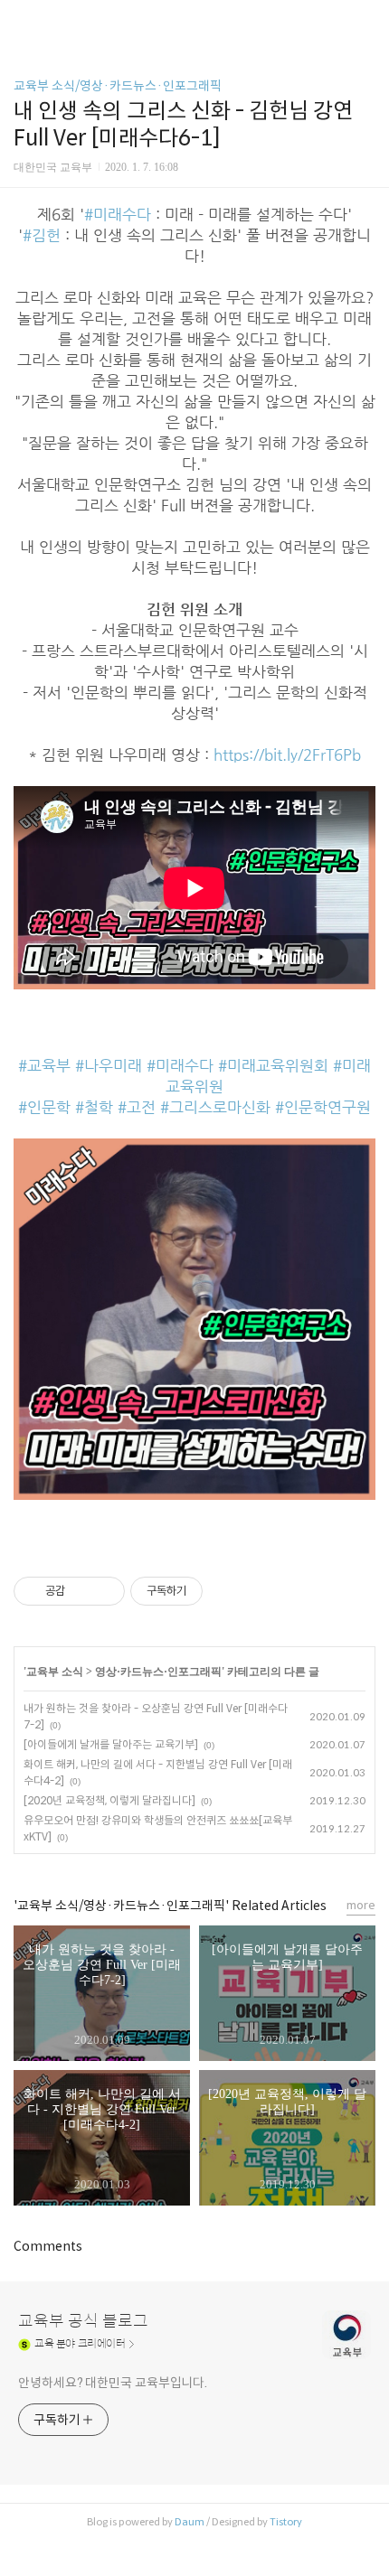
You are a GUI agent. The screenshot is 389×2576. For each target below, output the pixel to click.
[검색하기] (366, 20)
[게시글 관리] (104, 1591)
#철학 (94, 1107)
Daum (190, 2522)
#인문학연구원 (323, 1107)
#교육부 (44, 1066)
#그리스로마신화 (215, 1107)
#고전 (137, 1107)
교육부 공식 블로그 (83, 2321)
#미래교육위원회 (273, 1066)
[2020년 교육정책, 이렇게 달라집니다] (109, 1800)
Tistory (286, 2522)
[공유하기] (82, 1591)
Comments (48, 2246)
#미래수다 (118, 215)
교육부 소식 (55, 1672)
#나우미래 (109, 1066)
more (361, 1905)
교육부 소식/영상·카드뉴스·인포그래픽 (118, 86)
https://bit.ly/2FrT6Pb (287, 755)
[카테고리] (22, 20)
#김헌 (42, 235)
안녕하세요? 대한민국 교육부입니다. (113, 2383)
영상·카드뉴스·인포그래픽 (158, 1672)
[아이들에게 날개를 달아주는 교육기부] (111, 1744)
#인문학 (44, 1107)
